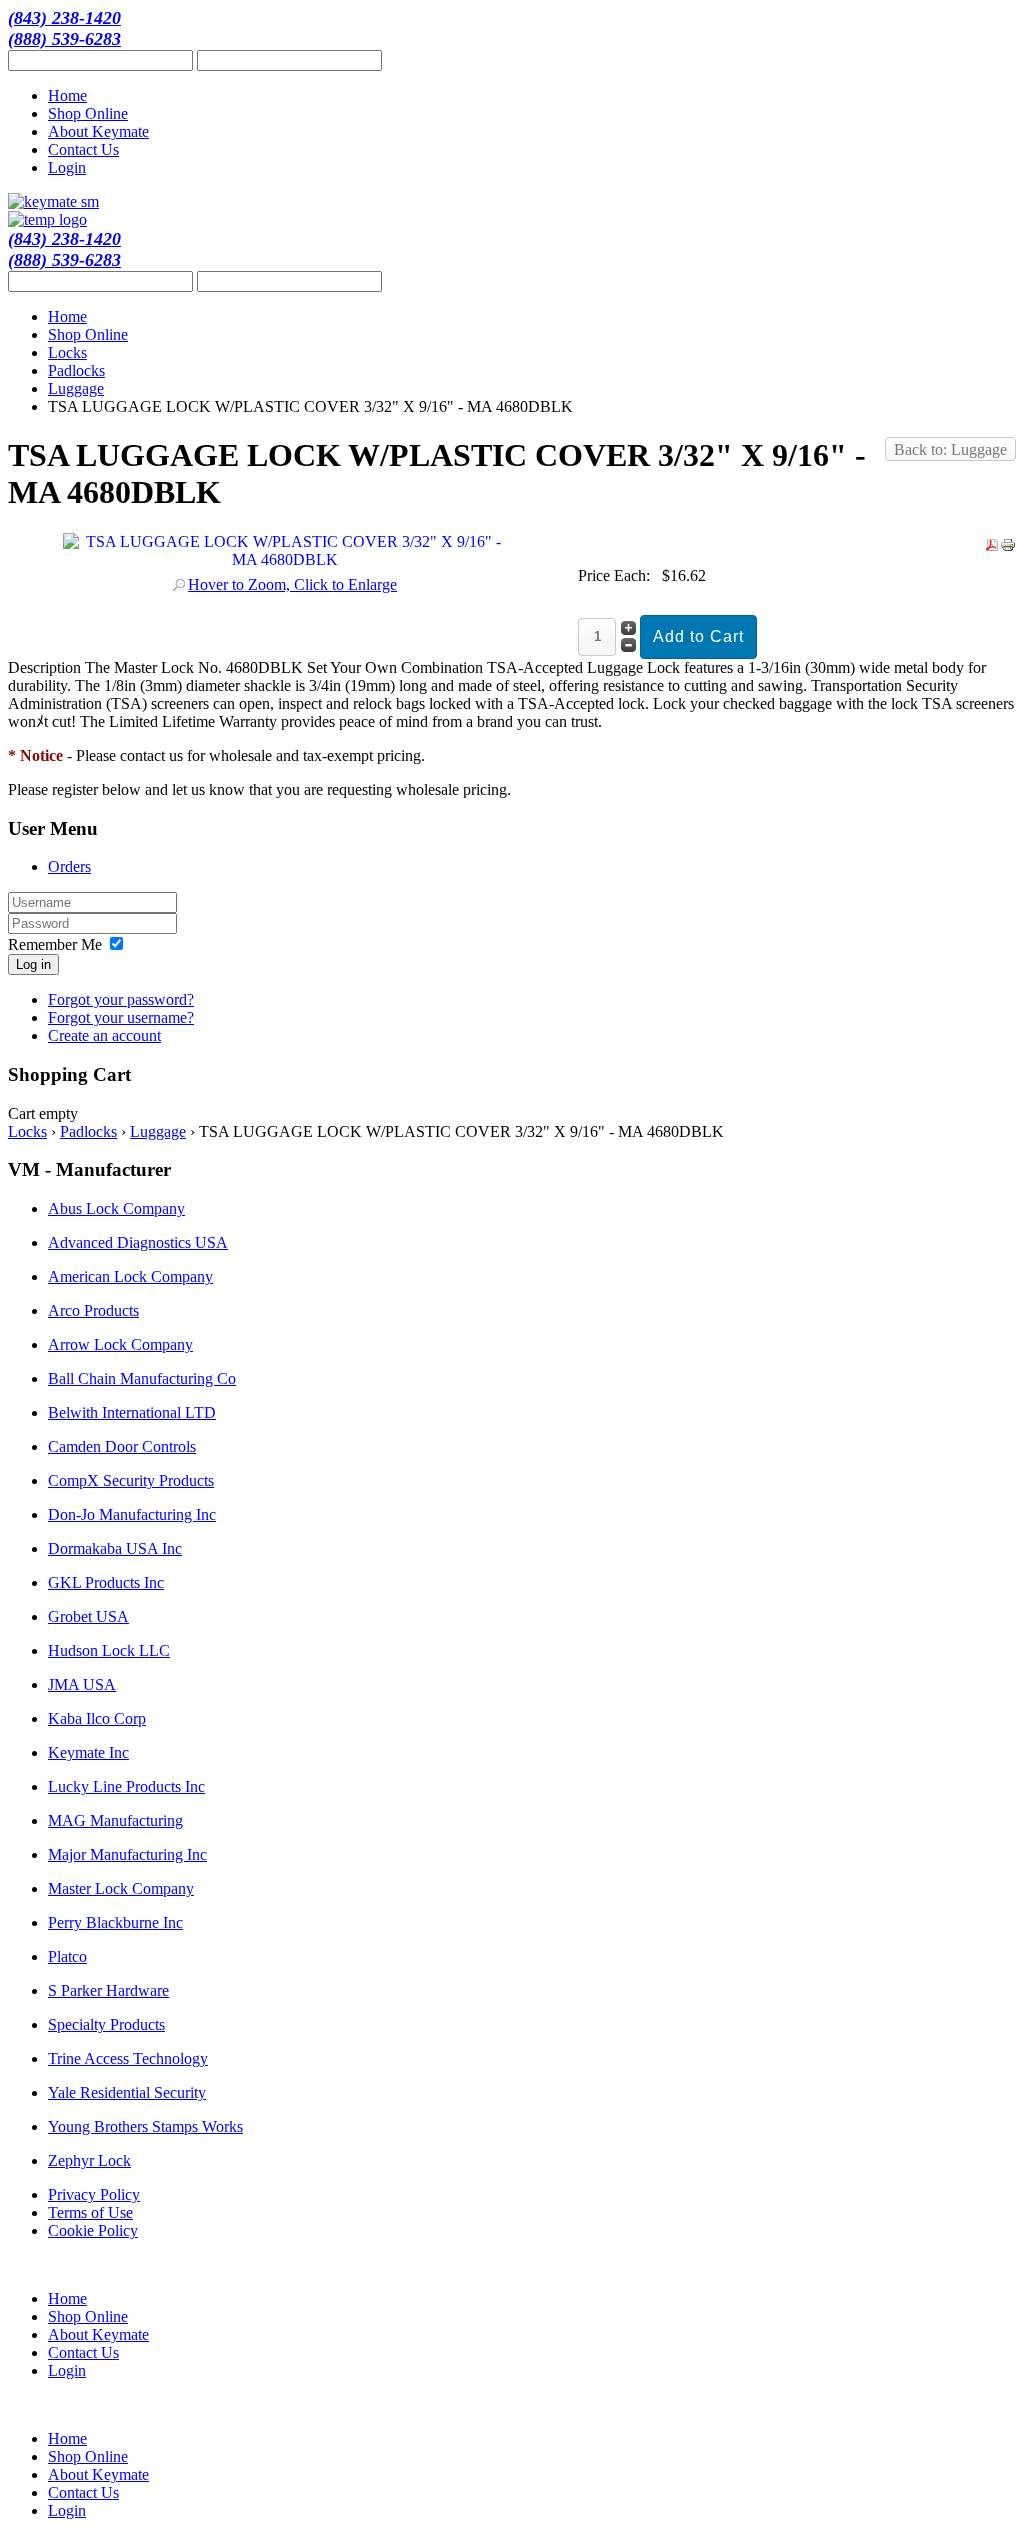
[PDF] (992, 547)
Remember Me (55, 944)
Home (67, 95)
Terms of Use (90, 2212)
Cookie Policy (93, 2230)
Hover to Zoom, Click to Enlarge (292, 585)
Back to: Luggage (950, 449)
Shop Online (88, 113)
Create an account (104, 1035)
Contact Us (83, 149)
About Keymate (98, 131)
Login (67, 167)
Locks (67, 352)
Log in (33, 964)
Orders (69, 866)
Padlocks (76, 370)
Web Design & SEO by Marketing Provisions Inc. (901, 2266)
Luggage (76, 388)
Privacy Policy (94, 2194)
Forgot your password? (121, 999)
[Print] (1008, 547)
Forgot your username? (121, 1017)
